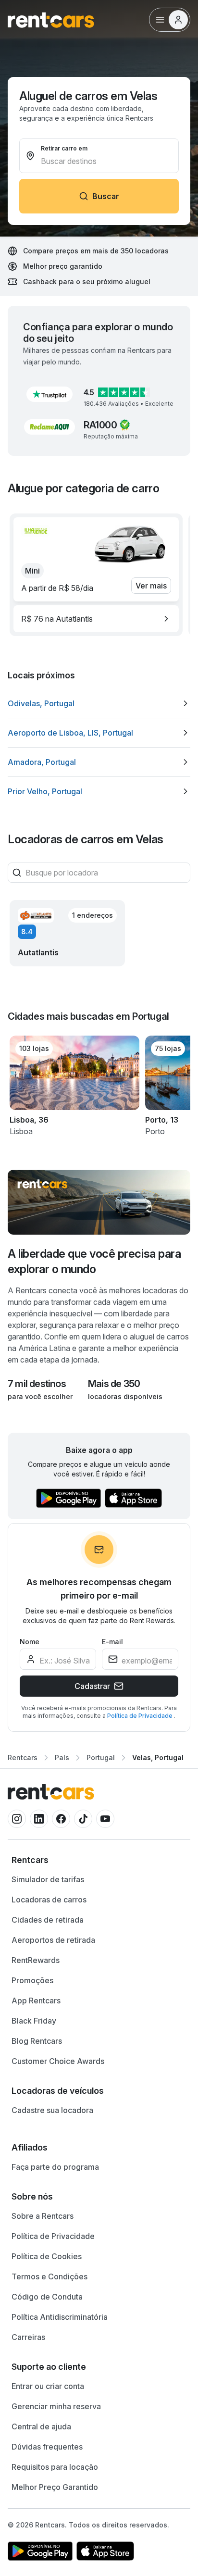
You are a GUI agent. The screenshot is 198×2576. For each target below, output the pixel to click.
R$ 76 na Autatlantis (57, 619)
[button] (49, 394)
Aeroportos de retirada (53, 1940)
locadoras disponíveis (125, 1396)
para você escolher (40, 1396)
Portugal (101, 1757)
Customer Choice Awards (58, 2061)
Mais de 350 (114, 1384)
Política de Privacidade (141, 1716)
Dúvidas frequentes (47, 2447)
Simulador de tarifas (48, 1879)
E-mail (112, 1642)
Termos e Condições (49, 2276)
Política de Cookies (47, 2256)
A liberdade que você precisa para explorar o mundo (94, 1261)
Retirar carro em (64, 148)
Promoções (32, 1980)
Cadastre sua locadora (52, 2110)
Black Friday (34, 2021)
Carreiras (28, 2337)
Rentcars (23, 1757)
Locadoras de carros (49, 1900)
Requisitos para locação (55, 2467)
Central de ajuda (41, 2426)
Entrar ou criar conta (48, 2386)
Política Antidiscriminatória (60, 2317)
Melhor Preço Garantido (55, 2487)
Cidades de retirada (48, 1920)
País (62, 1757)
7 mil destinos (37, 1384)
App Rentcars (36, 2001)
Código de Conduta (47, 2297)
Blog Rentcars (37, 2041)
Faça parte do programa (55, 2167)
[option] (96, 619)
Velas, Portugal (158, 1757)
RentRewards (36, 1960)
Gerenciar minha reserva (56, 2406)
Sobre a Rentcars (43, 2216)
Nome (30, 1642)
